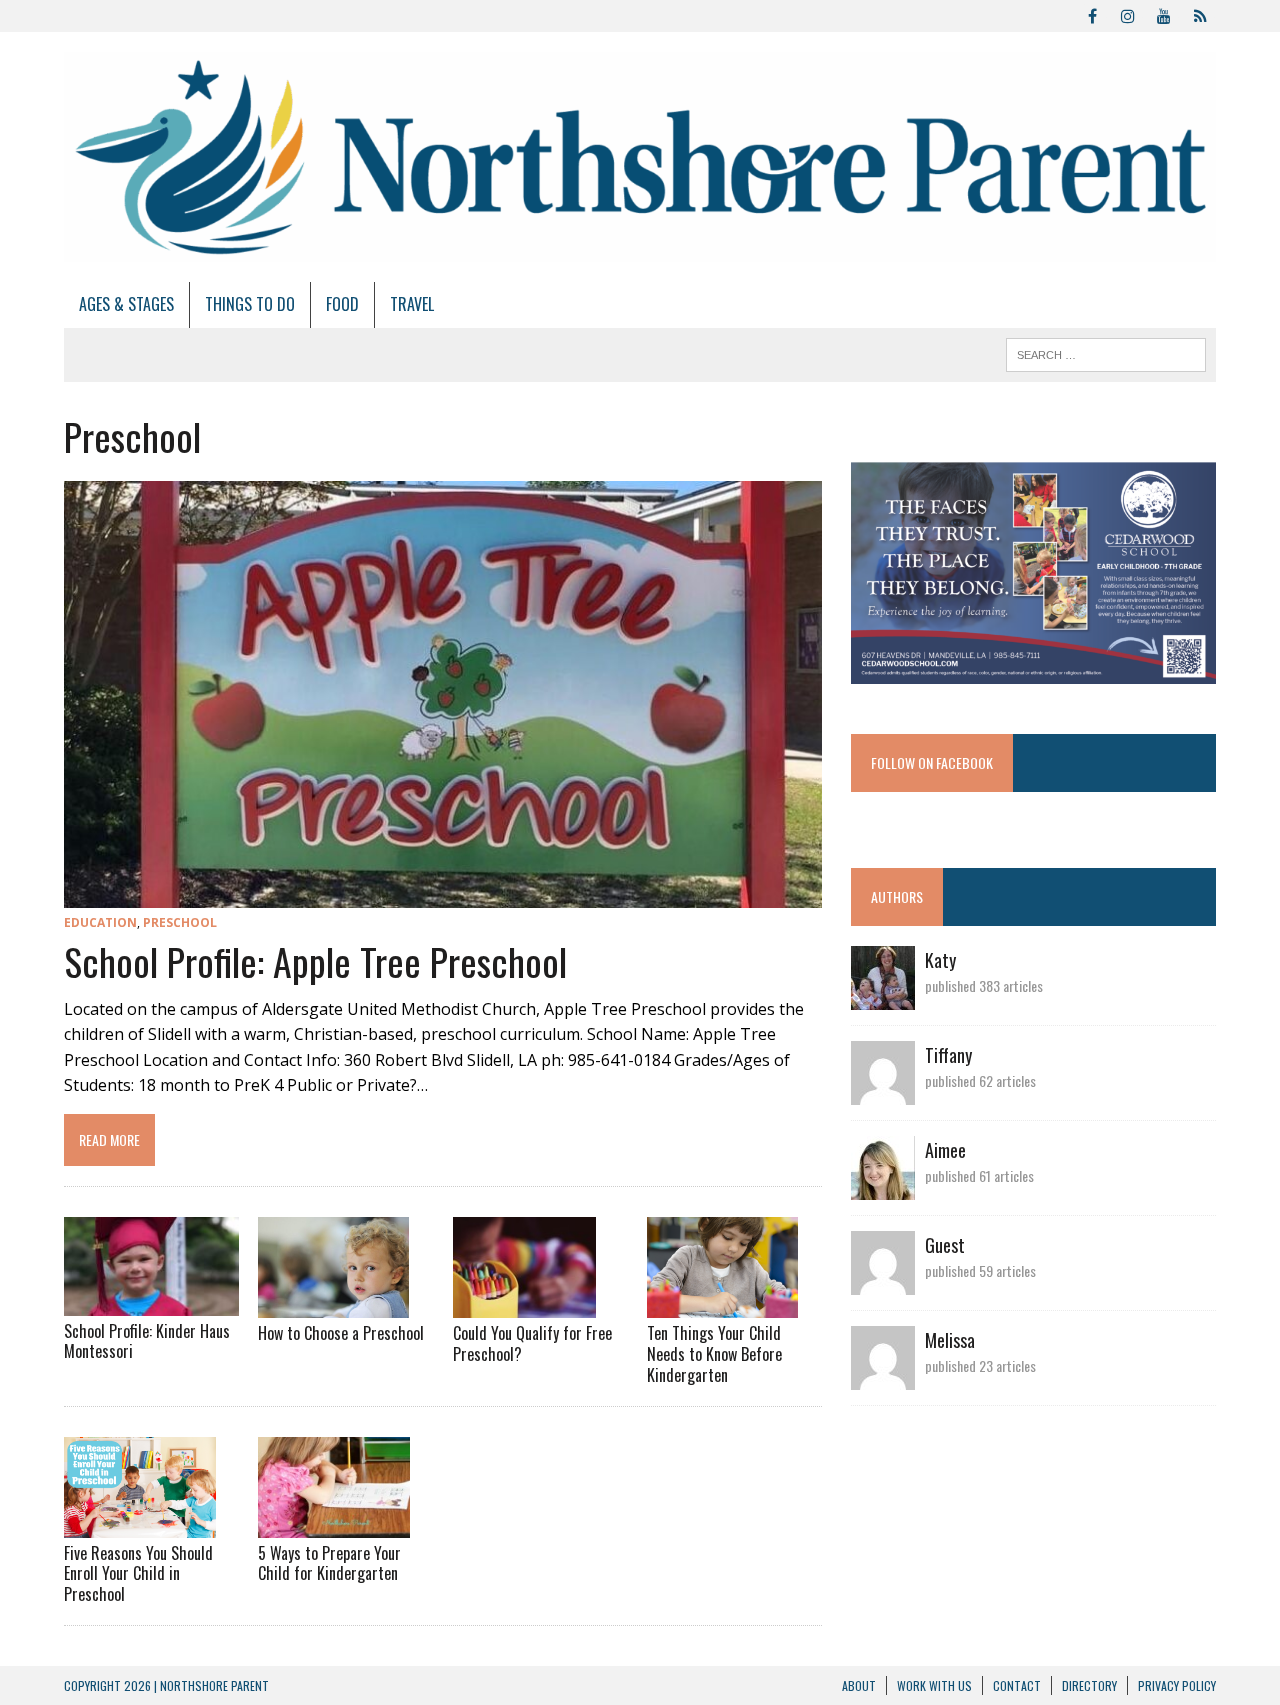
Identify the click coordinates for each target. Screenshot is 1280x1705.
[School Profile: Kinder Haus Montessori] (151, 1302)
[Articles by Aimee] (883, 1186)
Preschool (180, 922)
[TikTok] (1200, 14)
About (859, 1685)
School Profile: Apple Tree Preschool (315, 961)
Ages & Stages (126, 304)
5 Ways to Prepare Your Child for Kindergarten (329, 1563)
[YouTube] (1164, 14)
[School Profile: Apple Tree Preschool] (443, 894)
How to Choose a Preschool (341, 1333)
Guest (945, 1245)
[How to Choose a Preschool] (333, 1305)
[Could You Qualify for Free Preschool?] (524, 1305)
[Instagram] (1128, 14)
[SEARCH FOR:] (1106, 352)
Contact (1017, 1685)
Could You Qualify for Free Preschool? (532, 1343)
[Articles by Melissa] (883, 1376)
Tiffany (948, 1055)
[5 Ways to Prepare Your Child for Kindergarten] (334, 1524)
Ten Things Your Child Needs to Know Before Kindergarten (714, 1354)
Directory (1089, 1685)
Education (100, 922)
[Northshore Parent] (640, 157)
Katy (940, 960)
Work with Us (934, 1685)
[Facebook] (1092, 14)
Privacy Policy (1177, 1685)
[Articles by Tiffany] (883, 1091)
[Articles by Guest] (883, 1281)
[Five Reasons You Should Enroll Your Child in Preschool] (140, 1524)
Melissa (950, 1340)
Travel (412, 304)
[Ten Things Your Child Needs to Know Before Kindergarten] (722, 1305)
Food (342, 304)
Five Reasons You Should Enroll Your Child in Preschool (138, 1574)
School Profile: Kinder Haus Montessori (147, 1341)
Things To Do (250, 304)
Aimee (945, 1150)
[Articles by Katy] (883, 996)
